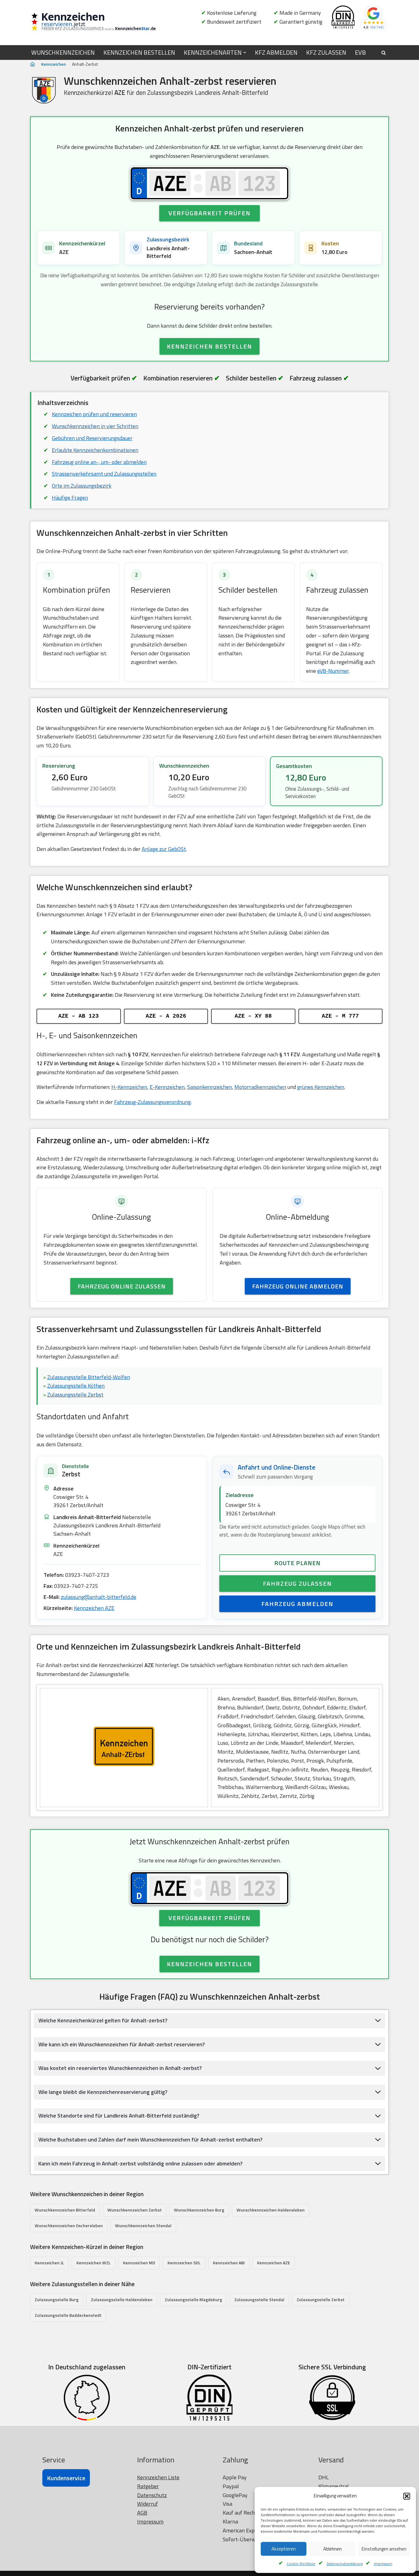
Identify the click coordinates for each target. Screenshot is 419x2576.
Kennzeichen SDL (184, 2263)
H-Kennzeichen (129, 1087)
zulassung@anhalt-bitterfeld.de (98, 1597)
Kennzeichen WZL (94, 2263)
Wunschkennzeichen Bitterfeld (65, 2210)
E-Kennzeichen (167, 1087)
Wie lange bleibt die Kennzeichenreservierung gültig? (103, 2092)
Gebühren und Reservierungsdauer (92, 438)
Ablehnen (333, 2549)
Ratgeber (148, 2486)
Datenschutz (152, 2495)
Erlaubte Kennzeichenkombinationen (95, 450)
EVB (360, 53)
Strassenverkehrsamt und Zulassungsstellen (104, 474)
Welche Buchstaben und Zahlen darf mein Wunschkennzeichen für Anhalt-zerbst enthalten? (150, 2140)
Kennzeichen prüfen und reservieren (94, 414)
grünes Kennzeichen (321, 1087)
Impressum (383, 2564)
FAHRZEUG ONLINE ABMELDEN (298, 1286)
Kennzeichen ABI (229, 2263)
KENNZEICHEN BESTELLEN (139, 53)
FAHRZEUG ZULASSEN (297, 1583)
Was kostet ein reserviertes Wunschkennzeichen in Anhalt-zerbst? (120, 2068)
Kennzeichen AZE (94, 1608)
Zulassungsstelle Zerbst (75, 1395)
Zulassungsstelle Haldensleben (122, 2299)
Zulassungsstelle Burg (57, 2299)
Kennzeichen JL (49, 2263)
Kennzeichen (54, 64)
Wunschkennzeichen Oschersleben (69, 2225)
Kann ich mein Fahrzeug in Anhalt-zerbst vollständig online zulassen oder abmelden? (140, 2163)
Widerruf (148, 2504)
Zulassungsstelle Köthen (76, 1386)
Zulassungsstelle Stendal (259, 2299)
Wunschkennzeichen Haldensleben (271, 2210)
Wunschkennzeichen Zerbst (135, 2210)
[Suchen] (384, 53)
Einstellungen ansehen (384, 2549)
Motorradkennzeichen (260, 1087)
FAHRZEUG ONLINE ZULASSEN (122, 1286)
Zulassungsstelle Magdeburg (193, 2299)
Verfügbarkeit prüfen (209, 213)
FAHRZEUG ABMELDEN (297, 1604)
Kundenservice (66, 2478)
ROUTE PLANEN (297, 1563)
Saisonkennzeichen (209, 1087)
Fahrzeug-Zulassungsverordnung (152, 1102)
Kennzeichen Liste (158, 2477)
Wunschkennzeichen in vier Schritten (95, 426)
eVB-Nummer (333, 671)
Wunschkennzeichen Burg (199, 2210)
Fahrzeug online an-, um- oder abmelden (99, 462)
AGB (142, 2513)
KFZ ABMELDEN (276, 53)
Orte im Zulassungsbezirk (82, 486)
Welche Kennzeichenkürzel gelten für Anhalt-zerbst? (103, 2020)
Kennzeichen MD (139, 2263)
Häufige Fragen (70, 498)
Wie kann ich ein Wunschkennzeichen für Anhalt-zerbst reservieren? (122, 2044)
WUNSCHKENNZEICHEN (63, 53)
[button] (407, 2496)
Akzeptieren (284, 2549)
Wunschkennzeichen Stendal (143, 2225)
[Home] (33, 64)
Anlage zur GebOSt (164, 849)
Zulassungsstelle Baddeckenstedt (68, 2315)
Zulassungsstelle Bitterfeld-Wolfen (89, 1377)
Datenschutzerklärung (345, 2564)
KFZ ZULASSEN (326, 53)
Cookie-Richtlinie (301, 2564)
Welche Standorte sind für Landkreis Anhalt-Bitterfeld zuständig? (119, 2116)
